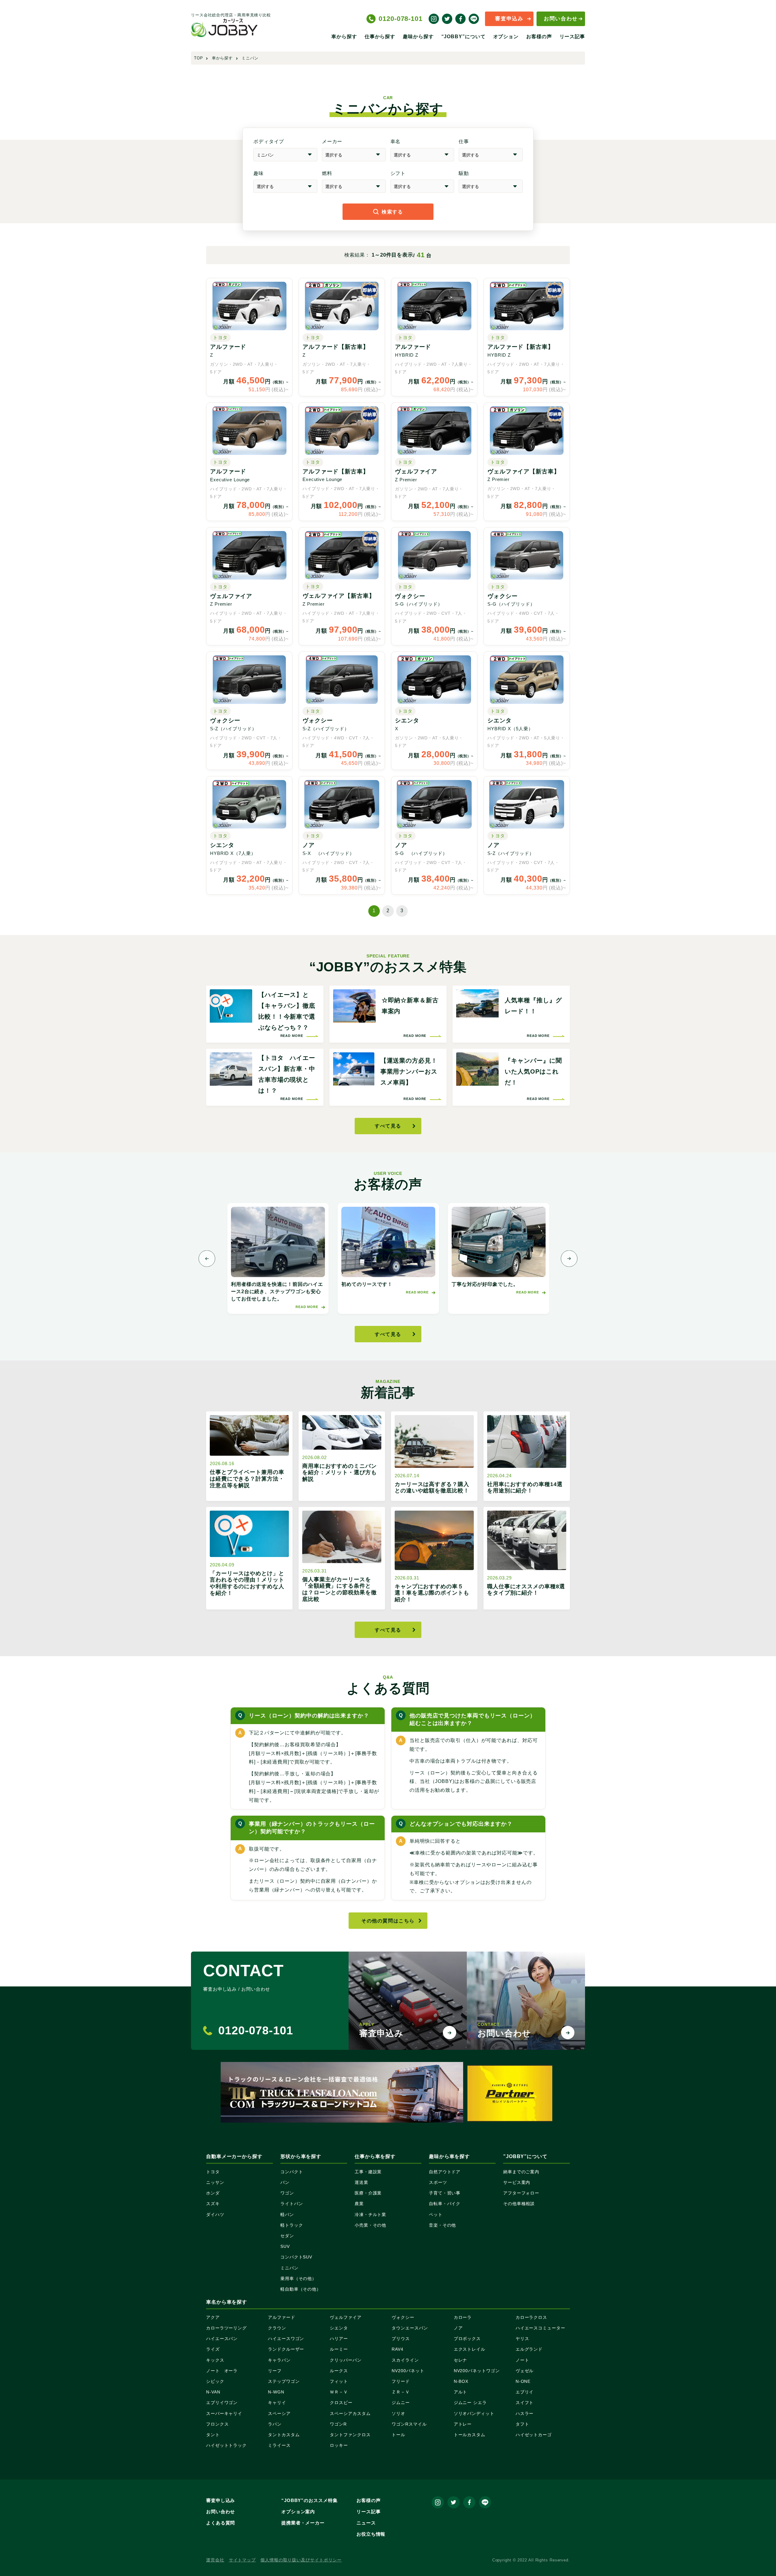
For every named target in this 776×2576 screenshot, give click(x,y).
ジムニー (401, 2403)
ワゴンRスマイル (409, 2424)
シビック (215, 2381)
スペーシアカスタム (350, 2413)
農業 (359, 2204)
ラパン (275, 2424)
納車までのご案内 (521, 2172)
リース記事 (572, 37)
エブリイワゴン (222, 2403)
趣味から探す (418, 37)
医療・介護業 (368, 2193)
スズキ (213, 2204)
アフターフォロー (521, 2193)
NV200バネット (408, 2371)
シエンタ (339, 2328)
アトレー (463, 2424)
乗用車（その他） (298, 2278)
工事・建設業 (368, 2172)
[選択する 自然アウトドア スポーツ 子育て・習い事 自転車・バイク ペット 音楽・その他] (285, 186)
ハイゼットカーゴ (534, 2435)
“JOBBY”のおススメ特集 (309, 2500)
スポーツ (438, 2182)
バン (285, 2182)
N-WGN (276, 2392)
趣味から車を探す (449, 2156)
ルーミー (339, 2349)
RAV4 (398, 2349)
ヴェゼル (525, 2371)
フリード (401, 2381)
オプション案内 (298, 2512)
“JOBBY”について (463, 37)
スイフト (525, 2403)
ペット (436, 2214)
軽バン (287, 2214)
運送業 (361, 2182)
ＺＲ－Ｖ (401, 2392)
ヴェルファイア (346, 2317)
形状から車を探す (301, 2156)
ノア (458, 2328)
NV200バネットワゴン (477, 2371)
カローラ (463, 2317)
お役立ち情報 (371, 2534)
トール (398, 2435)
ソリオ (398, 2413)
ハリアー (339, 2339)
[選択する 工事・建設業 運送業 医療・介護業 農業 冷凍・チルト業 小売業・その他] (491, 155)
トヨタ (213, 2172)
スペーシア (279, 2413)
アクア (213, 2317)
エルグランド (529, 2349)
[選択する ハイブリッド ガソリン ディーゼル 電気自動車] (354, 186)
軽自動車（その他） (301, 2289)
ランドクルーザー (286, 2349)
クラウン (277, 2328)
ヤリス (522, 2339)
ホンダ (213, 2193)
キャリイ (277, 2403)
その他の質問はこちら (388, 1921)
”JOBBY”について (525, 2156)
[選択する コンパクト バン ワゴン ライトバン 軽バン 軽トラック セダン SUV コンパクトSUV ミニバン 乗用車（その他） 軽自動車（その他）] (285, 155)
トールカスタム (470, 2435)
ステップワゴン (284, 2381)
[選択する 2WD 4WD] (491, 186)
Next (569, 1258)
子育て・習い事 (445, 2193)
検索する (392, 212)
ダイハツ (215, 2214)
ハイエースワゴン (286, 2339)
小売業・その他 (370, 2225)
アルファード (281, 2317)
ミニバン (289, 2268)
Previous (207, 1258)
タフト (522, 2424)
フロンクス (217, 2424)
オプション (506, 37)
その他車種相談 (519, 2204)
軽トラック (292, 2225)
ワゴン (287, 2193)
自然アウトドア (445, 2172)
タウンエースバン (410, 2328)
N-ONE (523, 2381)
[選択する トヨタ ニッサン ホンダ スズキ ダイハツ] (354, 155)
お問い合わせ (561, 19)
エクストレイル (470, 2349)
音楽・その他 (442, 2225)
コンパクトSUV (296, 2257)
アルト (461, 2392)
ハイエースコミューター (540, 2328)
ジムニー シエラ (470, 2403)
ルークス (339, 2371)
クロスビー (341, 2403)
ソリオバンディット (474, 2413)
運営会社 (215, 2560)
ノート (522, 2360)
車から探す (344, 37)
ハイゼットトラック (226, 2445)
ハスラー (525, 2413)
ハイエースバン (222, 2339)
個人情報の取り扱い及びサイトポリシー (301, 2560)
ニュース (366, 2523)
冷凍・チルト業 (370, 2214)
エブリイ (525, 2392)
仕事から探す (380, 37)
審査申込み (509, 19)
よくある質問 (221, 2523)
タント (213, 2435)
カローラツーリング (226, 2328)
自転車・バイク (445, 2204)
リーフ (275, 2371)
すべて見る (388, 1126)
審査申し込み (221, 2500)
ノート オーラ (222, 2371)
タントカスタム (284, 2435)
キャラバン (279, 2360)
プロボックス (467, 2339)
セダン (287, 2236)
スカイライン (405, 2360)
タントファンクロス (350, 2435)
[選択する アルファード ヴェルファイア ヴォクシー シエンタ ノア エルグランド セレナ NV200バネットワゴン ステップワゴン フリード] (422, 155)
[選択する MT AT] (422, 186)
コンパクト (292, 2172)
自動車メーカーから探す (234, 2156)
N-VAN (213, 2392)
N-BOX (461, 2381)
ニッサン (215, 2182)
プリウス (401, 2339)
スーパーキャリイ (224, 2413)
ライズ (213, 2349)
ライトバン (292, 2204)
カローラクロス (531, 2317)
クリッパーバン (346, 2360)
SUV (285, 2246)
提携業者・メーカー (303, 2523)
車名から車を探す (227, 2302)
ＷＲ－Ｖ (339, 2392)
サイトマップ (242, 2560)
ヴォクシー (403, 2317)
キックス (215, 2360)
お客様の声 (539, 37)
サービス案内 (517, 2182)
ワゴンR (338, 2424)
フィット (339, 2381)
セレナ (461, 2360)
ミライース (279, 2445)
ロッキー (339, 2445)
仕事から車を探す (375, 2156)
